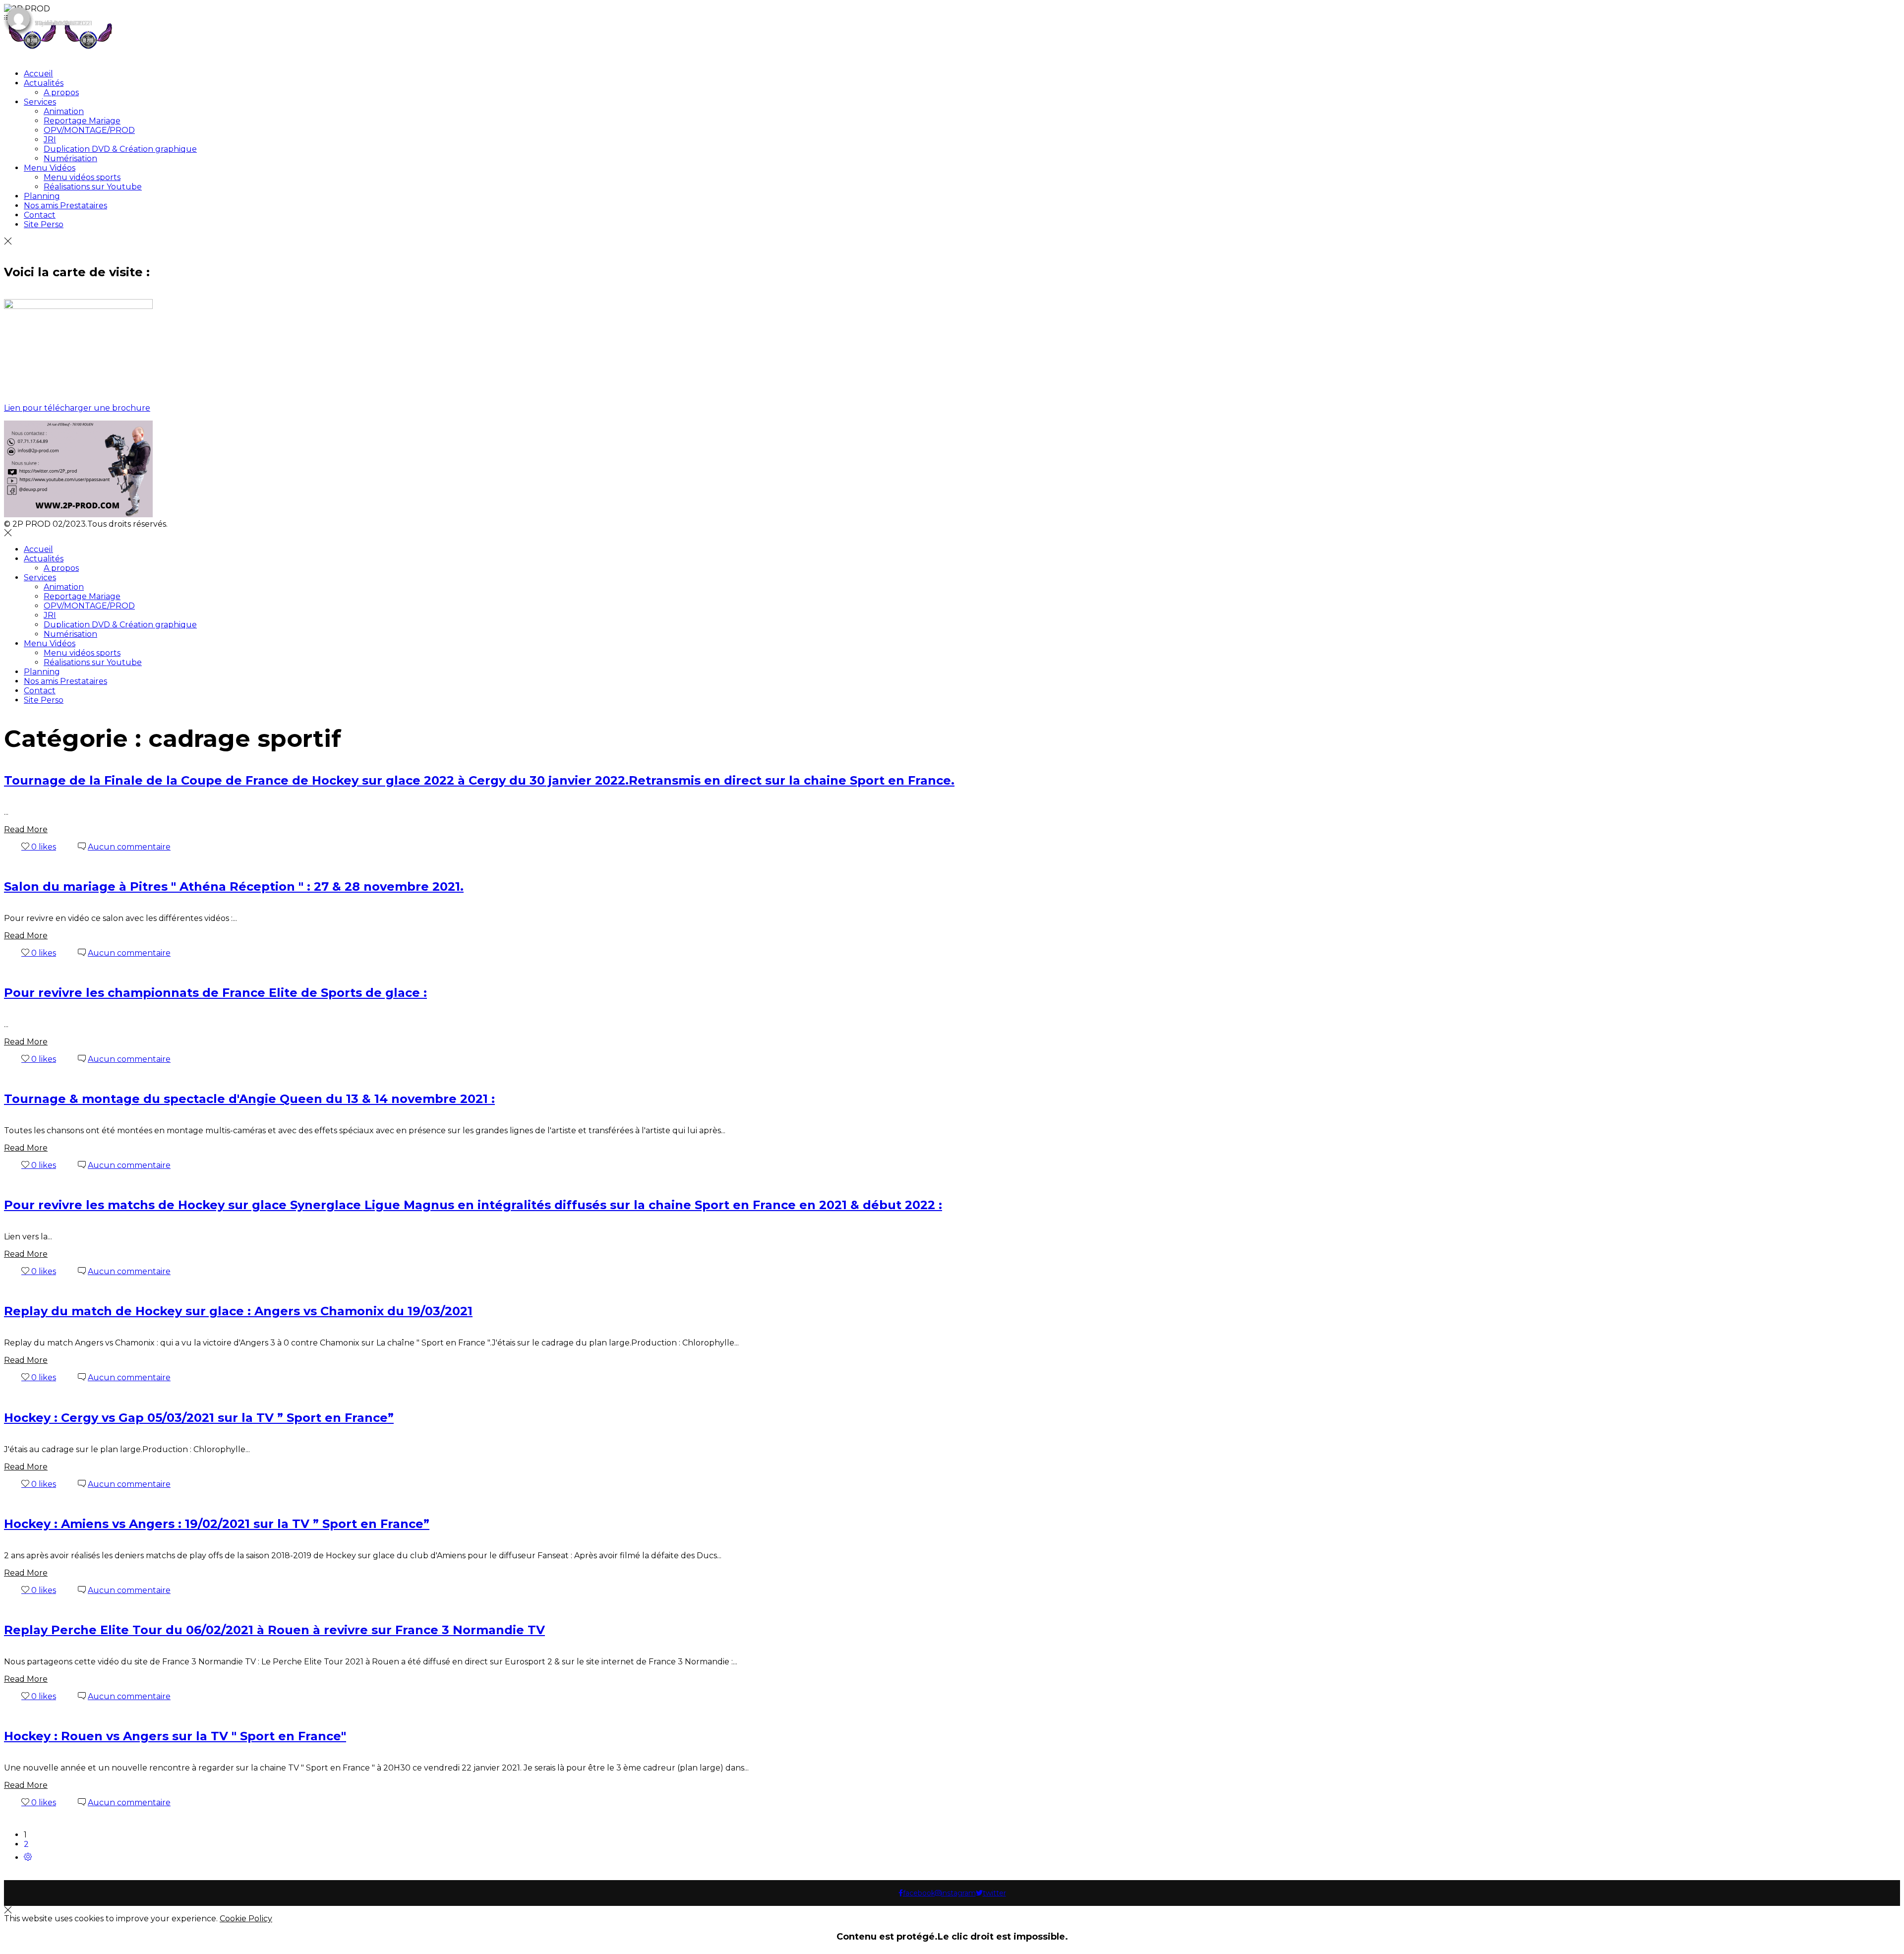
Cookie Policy (246, 1919)
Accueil (38, 549)
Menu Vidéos (50, 643)
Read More (26, 829)
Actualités (44, 559)
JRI (50, 615)
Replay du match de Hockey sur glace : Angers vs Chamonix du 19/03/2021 (238, 1311)
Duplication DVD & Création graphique (120, 625)
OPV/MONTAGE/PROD (89, 606)
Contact (40, 691)
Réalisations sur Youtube (93, 662)
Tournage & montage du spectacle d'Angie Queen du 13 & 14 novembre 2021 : (249, 1099)
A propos (61, 568)
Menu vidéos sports (82, 653)
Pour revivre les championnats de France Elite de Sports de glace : (215, 993)
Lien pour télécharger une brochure (77, 408)
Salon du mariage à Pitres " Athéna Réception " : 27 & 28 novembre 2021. (234, 886)
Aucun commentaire (129, 847)
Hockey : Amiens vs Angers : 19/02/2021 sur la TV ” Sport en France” (217, 1524)
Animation (64, 587)
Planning (42, 672)
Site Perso (44, 700)
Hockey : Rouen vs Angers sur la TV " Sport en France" (175, 1736)
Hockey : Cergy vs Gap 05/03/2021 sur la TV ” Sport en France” (199, 1418)
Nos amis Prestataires (65, 681)
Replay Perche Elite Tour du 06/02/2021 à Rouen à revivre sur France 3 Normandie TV (274, 1630)
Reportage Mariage (82, 596)
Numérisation (70, 634)
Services (40, 578)
